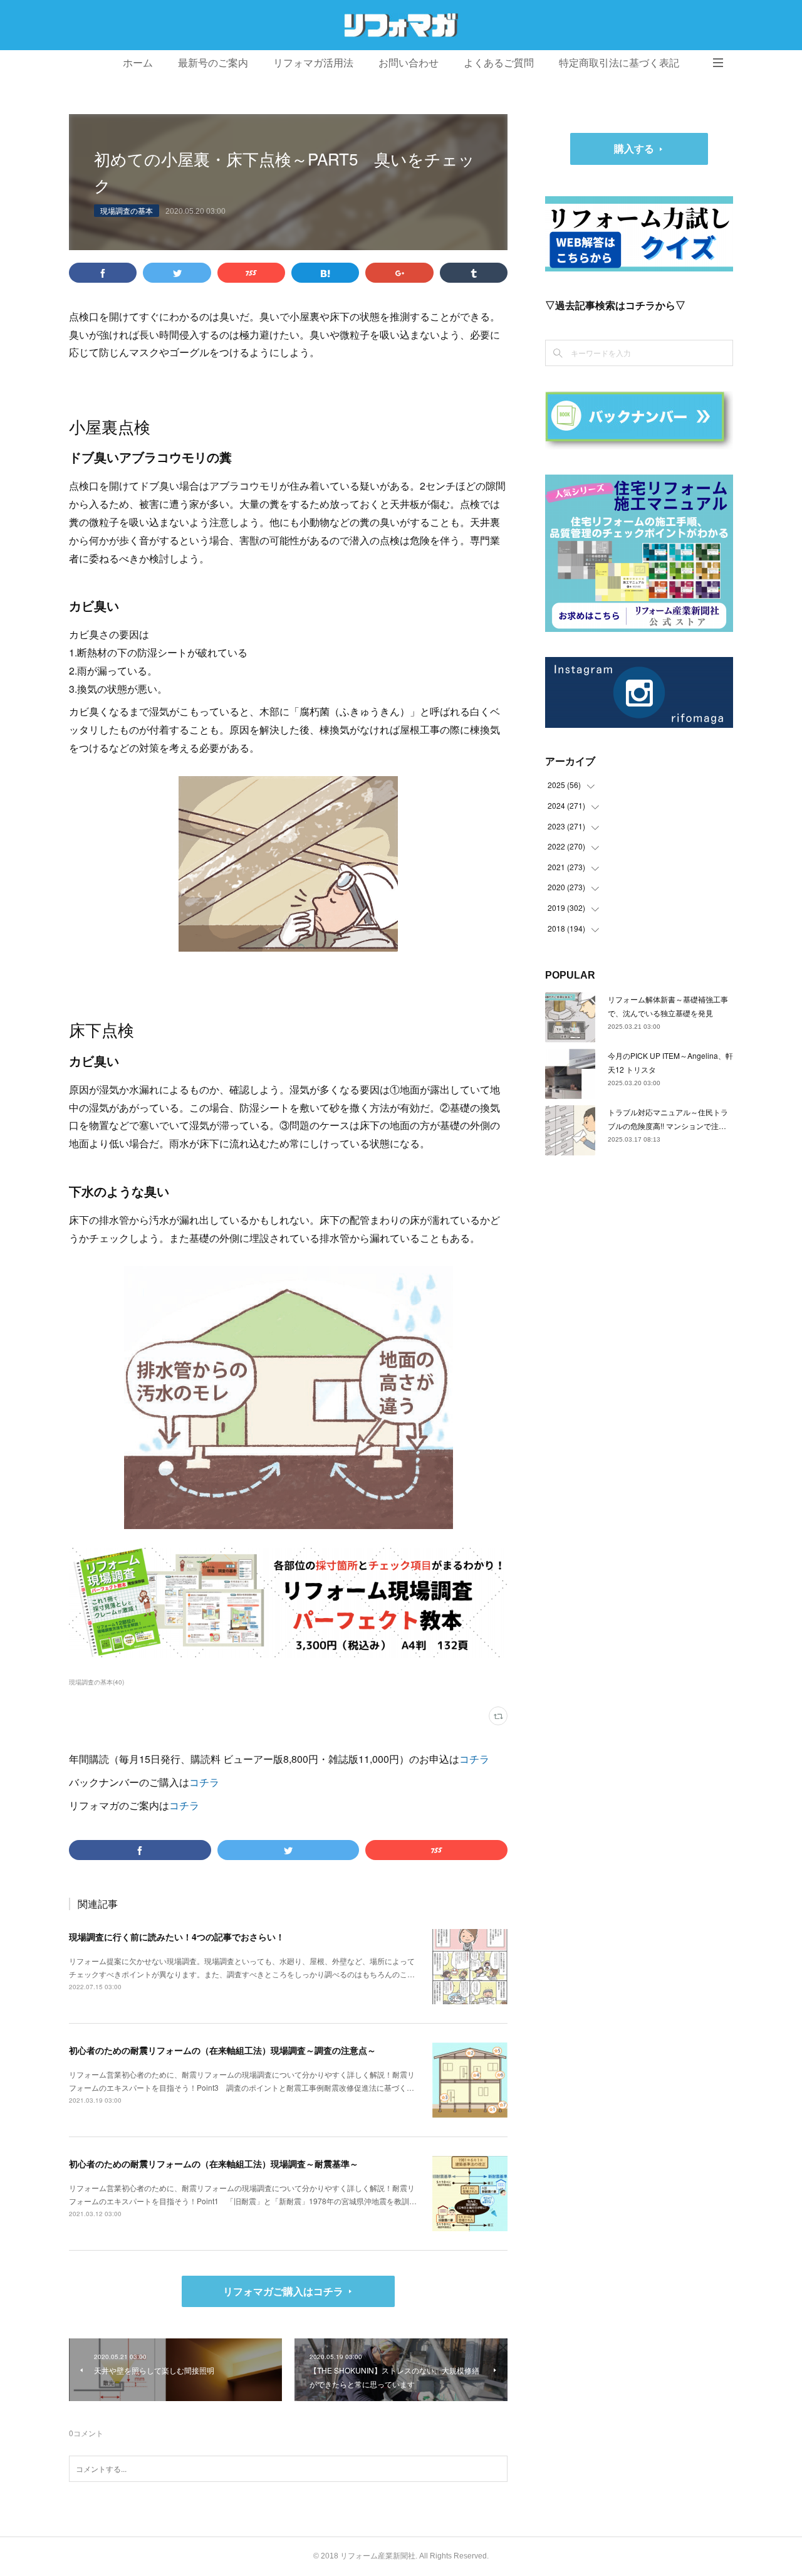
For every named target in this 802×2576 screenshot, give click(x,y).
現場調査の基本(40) (96, 1682)
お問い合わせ (409, 63)
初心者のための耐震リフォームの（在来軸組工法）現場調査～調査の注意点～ (222, 2050)
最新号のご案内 (213, 63)
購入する (634, 148)
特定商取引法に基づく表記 (619, 63)
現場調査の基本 (127, 210)
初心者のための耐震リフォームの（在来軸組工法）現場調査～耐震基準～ (214, 2163)
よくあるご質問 (499, 63)
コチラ (474, 1759)
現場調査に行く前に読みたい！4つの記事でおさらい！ (177, 1937)
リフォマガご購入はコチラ (283, 2291)
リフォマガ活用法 (313, 63)
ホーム (138, 63)
